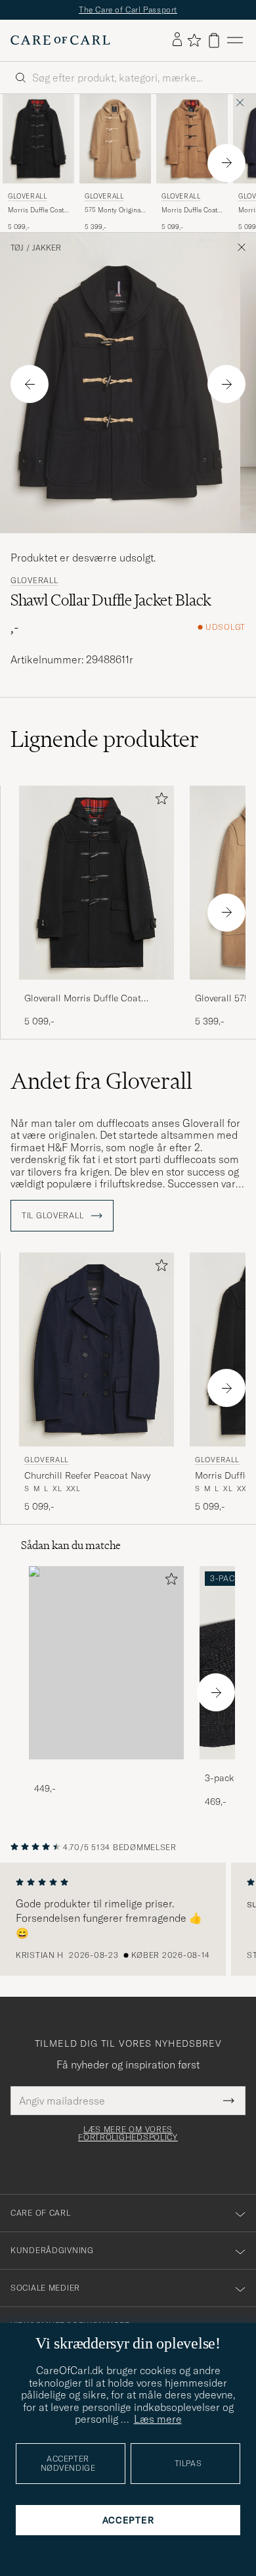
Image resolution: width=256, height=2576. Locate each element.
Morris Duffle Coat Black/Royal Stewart (38, 210)
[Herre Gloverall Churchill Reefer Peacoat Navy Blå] (96, 1349)
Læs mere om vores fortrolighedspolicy (128, 2134)
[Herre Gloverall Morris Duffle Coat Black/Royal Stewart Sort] (38, 139)
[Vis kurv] (214, 40)
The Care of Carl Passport (128, 10)
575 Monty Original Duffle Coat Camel (114, 210)
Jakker (47, 248)
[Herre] (106, 1663)
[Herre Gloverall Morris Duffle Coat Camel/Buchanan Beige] (192, 139)
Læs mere (158, 2419)
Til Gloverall (54, 1216)
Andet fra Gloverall (101, 1081)
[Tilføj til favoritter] (159, 801)
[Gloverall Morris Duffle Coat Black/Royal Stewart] (96, 989)
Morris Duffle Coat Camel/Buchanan (189, 210)
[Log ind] (177, 40)
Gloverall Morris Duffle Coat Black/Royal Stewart (83, 999)
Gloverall (27, 196)
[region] (128, 1919)
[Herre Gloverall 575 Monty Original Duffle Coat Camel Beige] (115, 139)
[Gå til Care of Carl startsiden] (60, 40)
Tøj (17, 248)
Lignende (105, 739)
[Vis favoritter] (194, 40)
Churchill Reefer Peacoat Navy (87, 1475)
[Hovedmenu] (235, 40)
